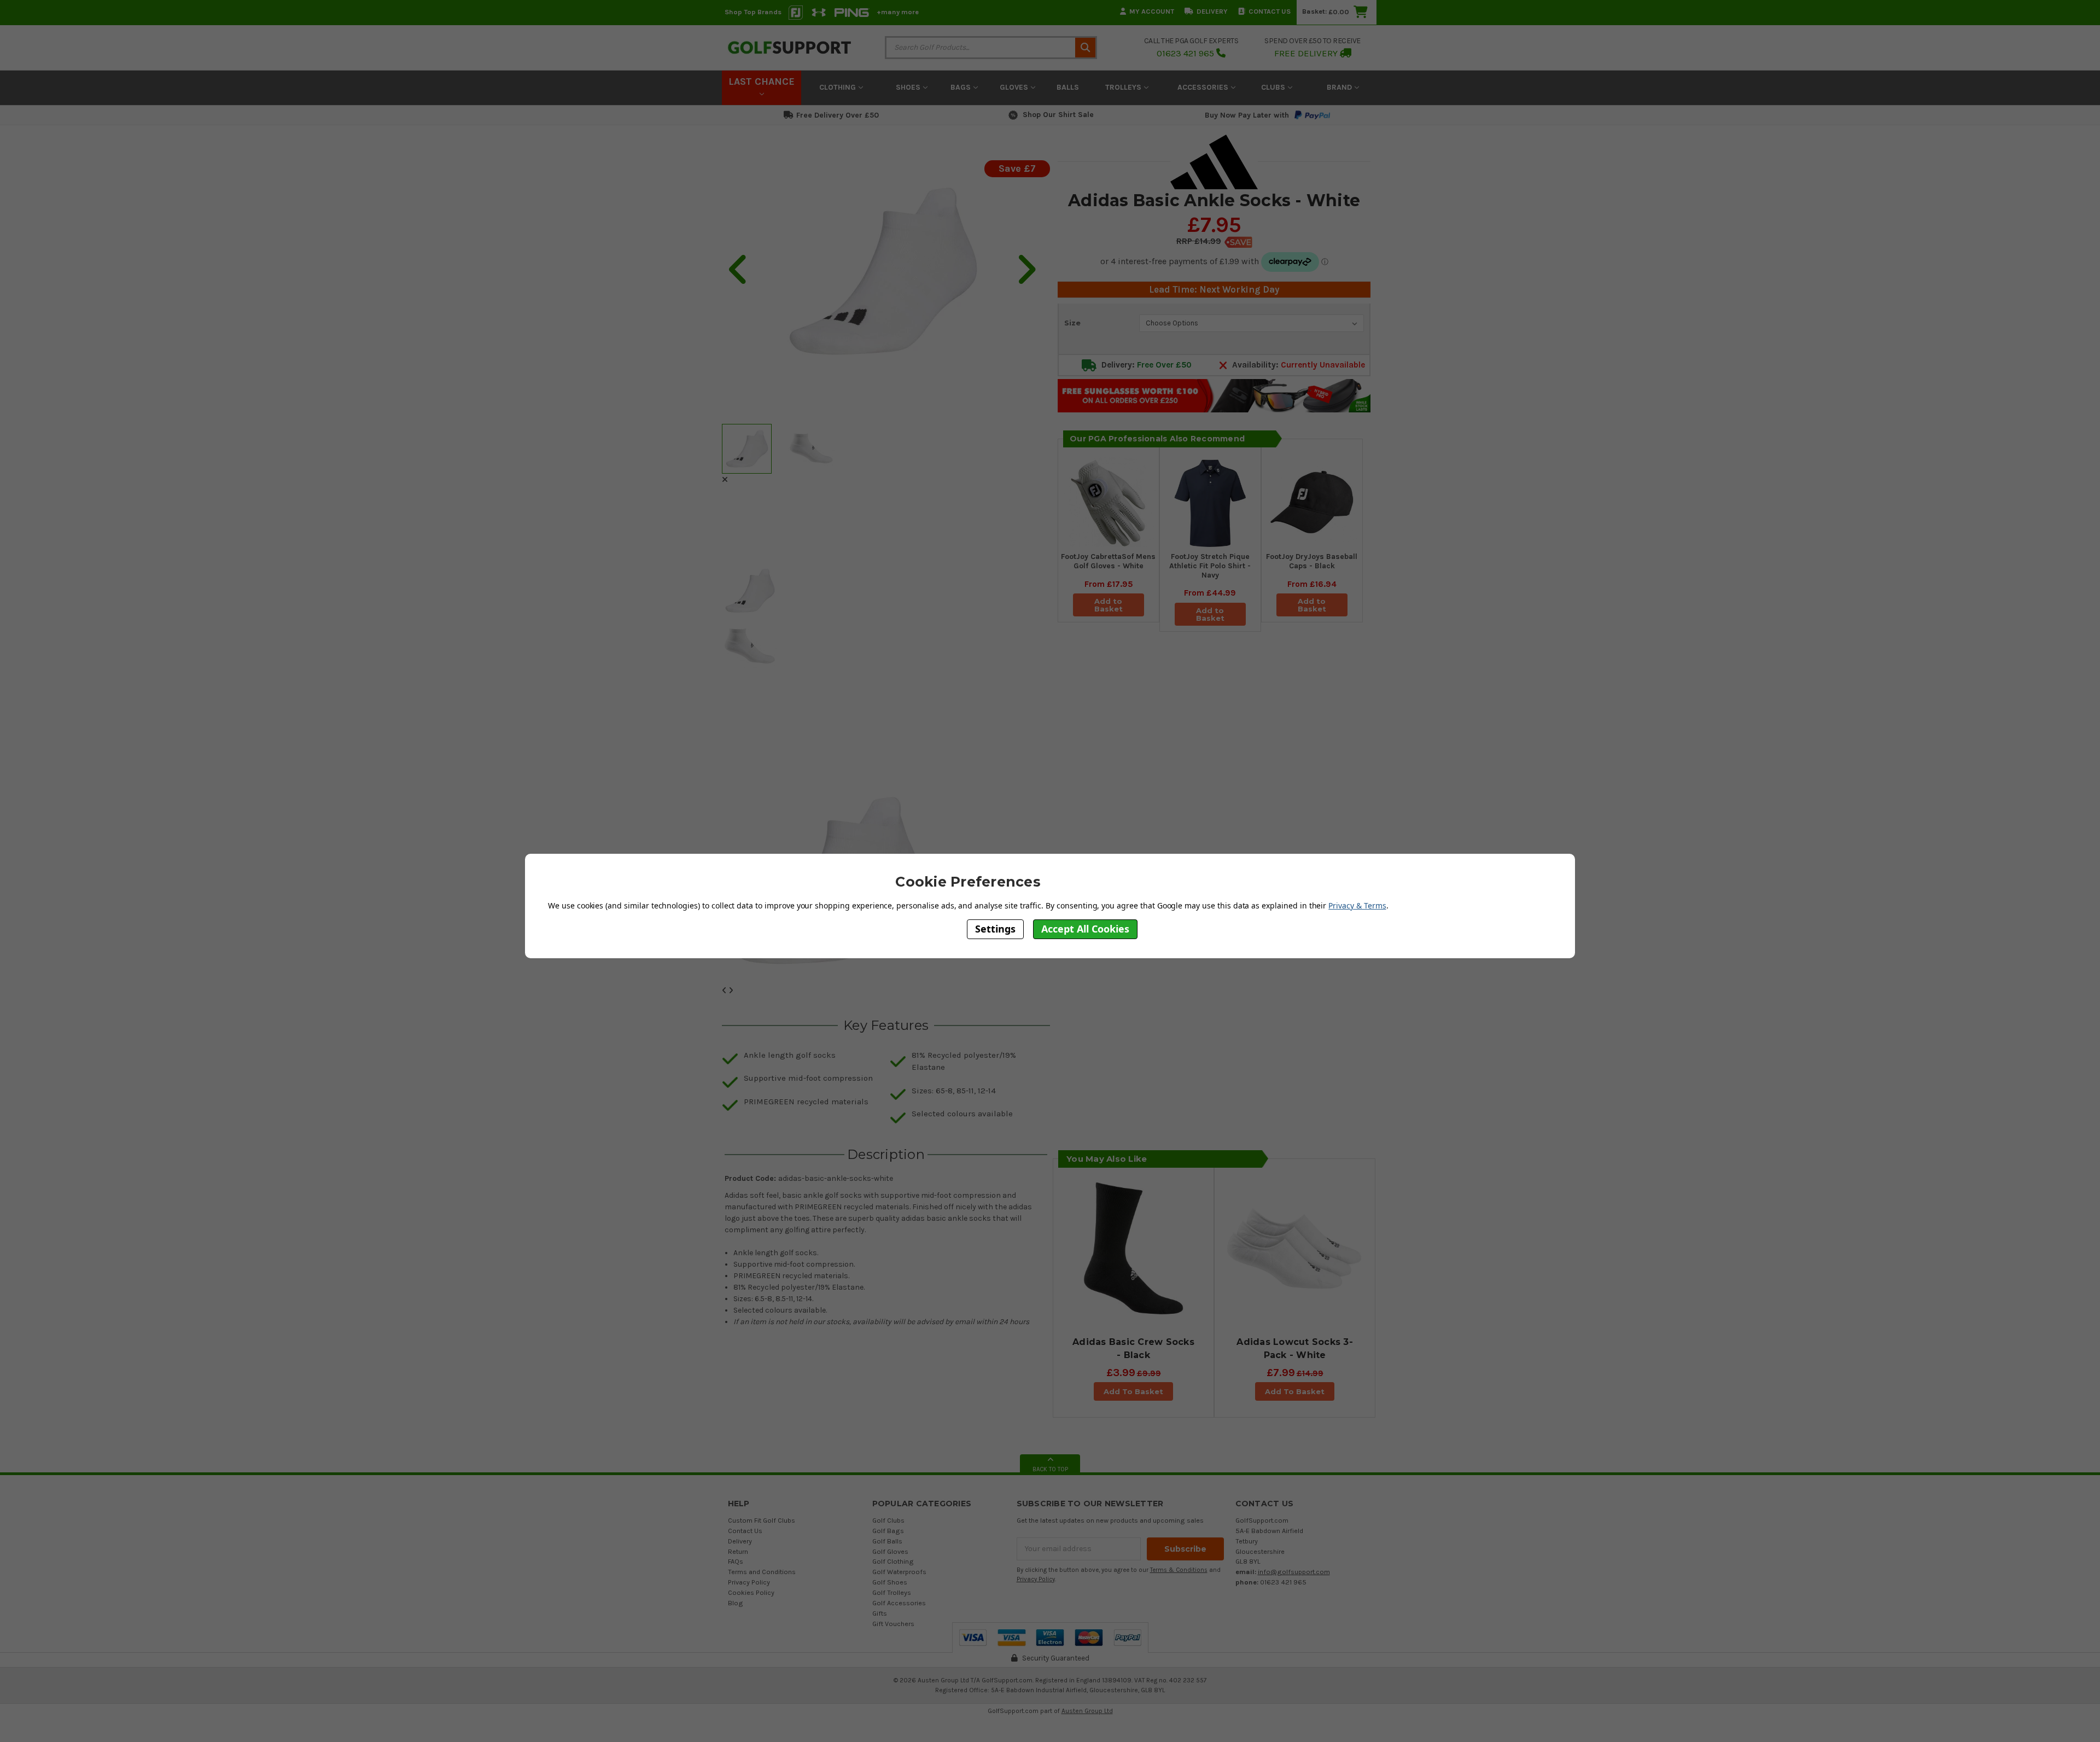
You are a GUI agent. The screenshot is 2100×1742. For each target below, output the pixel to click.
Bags (962, 87)
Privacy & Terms (1357, 905)
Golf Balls (887, 1541)
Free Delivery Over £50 (838, 115)
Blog (736, 1603)
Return (738, 1551)
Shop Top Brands (753, 12)
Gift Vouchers (893, 1624)
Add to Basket (1109, 605)
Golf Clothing (893, 1561)
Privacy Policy (749, 1582)
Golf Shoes (890, 1582)
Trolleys (1124, 87)
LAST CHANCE (762, 81)
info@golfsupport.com (1294, 1572)
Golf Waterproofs (899, 1572)
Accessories (1204, 87)
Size (1072, 323)
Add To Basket (1133, 1391)
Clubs (1274, 87)
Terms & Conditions (1179, 1570)
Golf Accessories (899, 1603)
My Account (1152, 11)
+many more (898, 12)
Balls (1068, 87)
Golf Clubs (888, 1520)
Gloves (1015, 87)
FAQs (736, 1561)
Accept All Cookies (1085, 929)
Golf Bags (888, 1531)
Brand (1340, 87)
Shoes (909, 87)
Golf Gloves (890, 1551)
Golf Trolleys (892, 1592)
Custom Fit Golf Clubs (762, 1520)
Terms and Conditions (762, 1572)
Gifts (880, 1613)
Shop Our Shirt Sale (1058, 115)
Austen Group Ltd (1087, 1711)
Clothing (839, 87)
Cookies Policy (751, 1592)
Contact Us (1270, 11)
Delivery (1212, 11)
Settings (995, 929)
